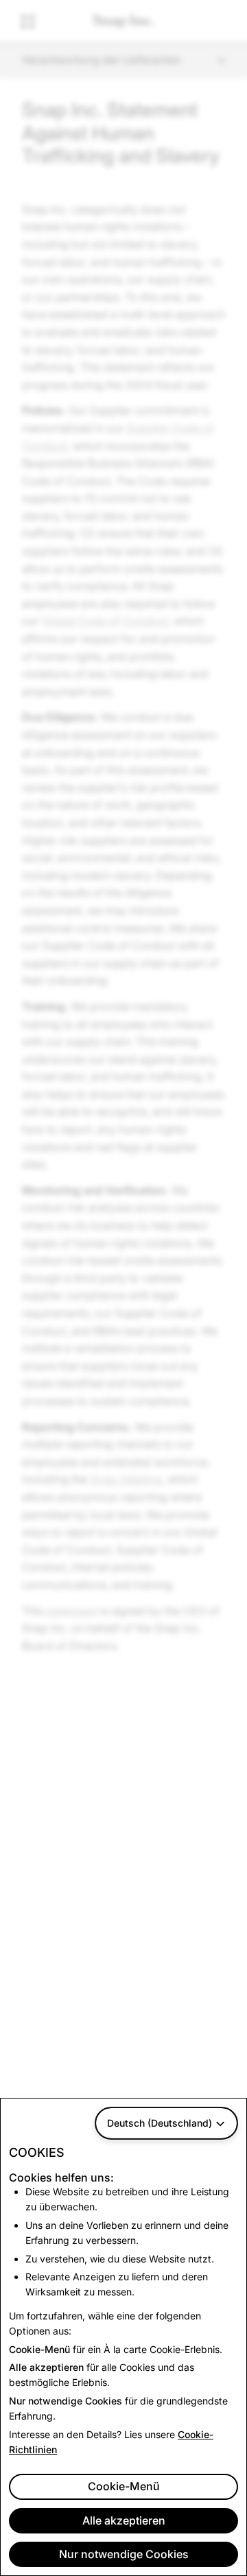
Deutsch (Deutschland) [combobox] (160, 2123)
